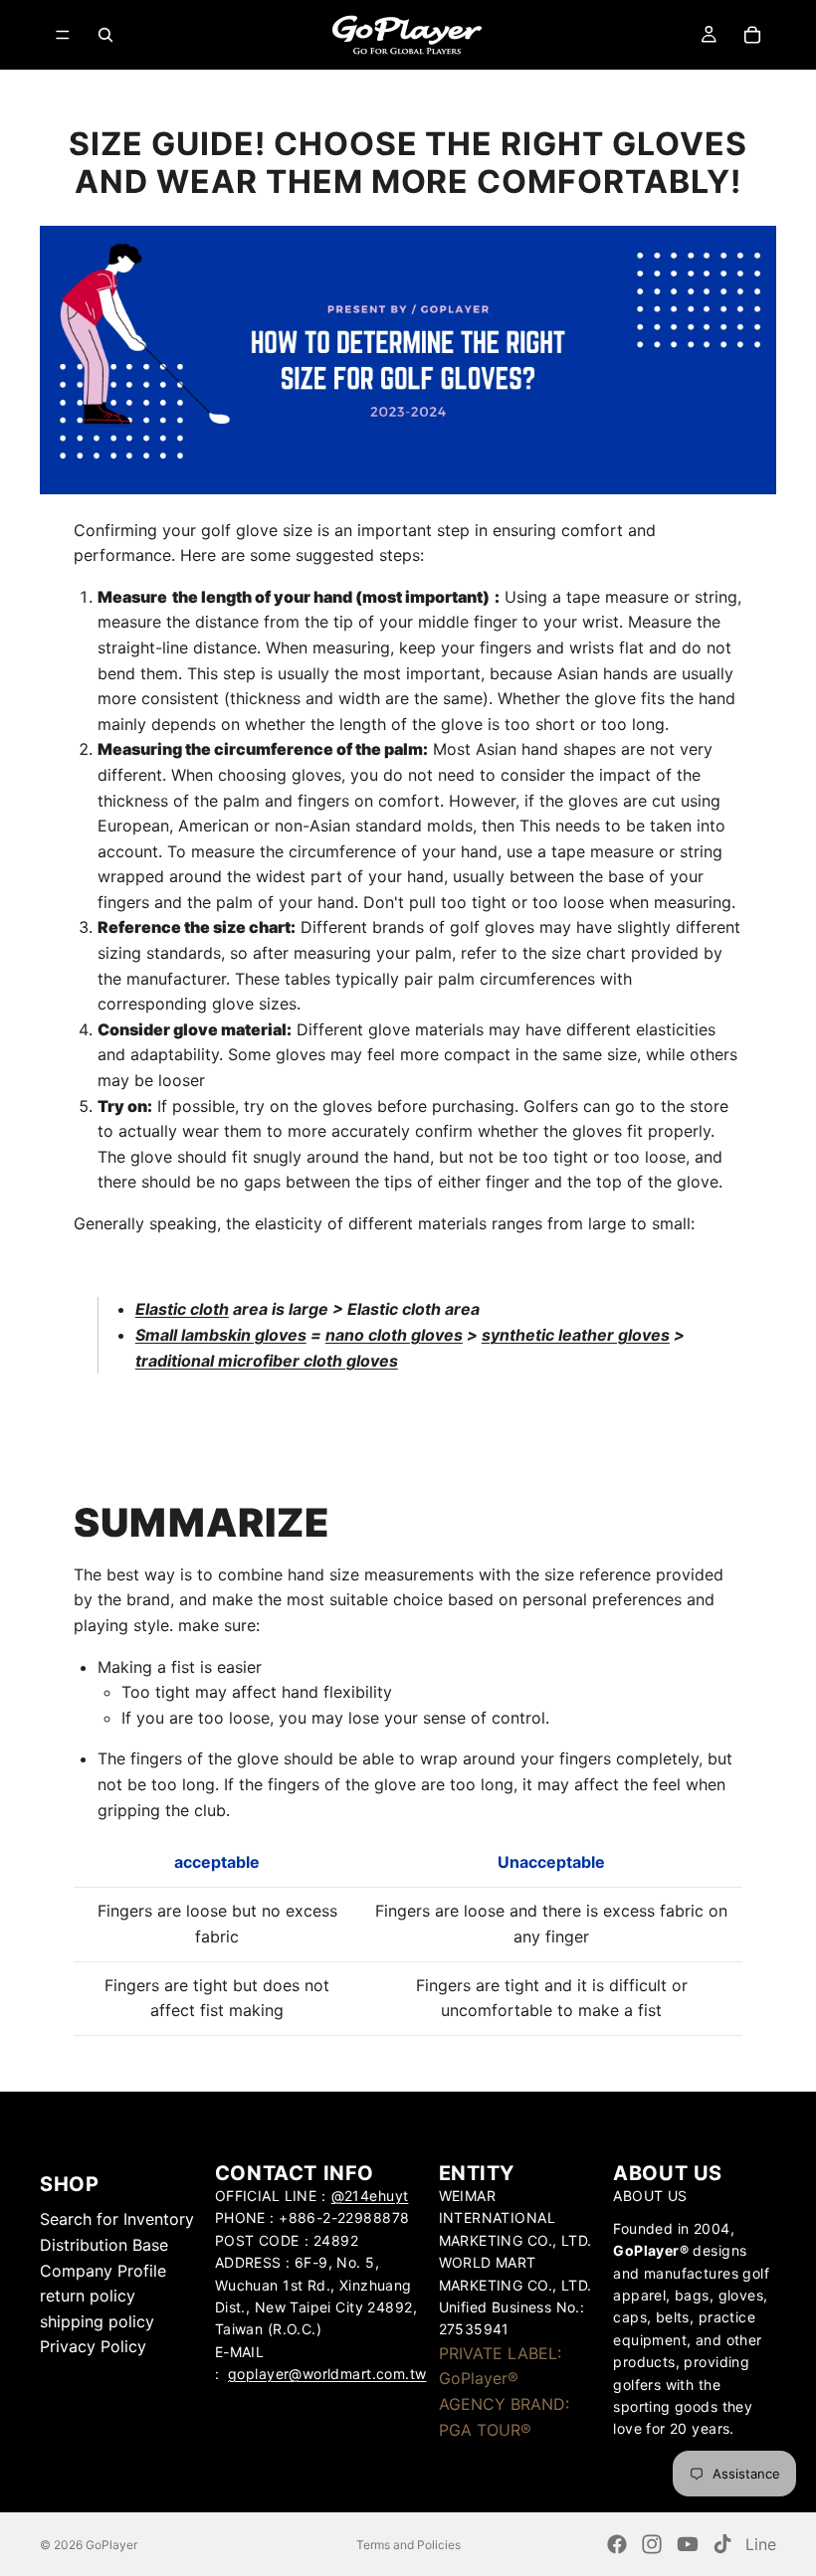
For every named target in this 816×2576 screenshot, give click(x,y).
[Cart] (752, 35)
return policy (88, 2296)
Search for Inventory (117, 2220)
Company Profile (103, 2271)
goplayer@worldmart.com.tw (327, 2374)
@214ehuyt (370, 2196)
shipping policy (97, 2321)
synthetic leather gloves (576, 1335)
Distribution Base (104, 2245)
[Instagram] (652, 2544)
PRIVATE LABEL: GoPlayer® (500, 2366)
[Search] (105, 35)
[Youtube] (688, 2544)
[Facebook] (617, 2544)
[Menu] (63, 35)
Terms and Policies (408, 2545)
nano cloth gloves (394, 1335)
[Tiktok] (722, 2544)
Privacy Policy (93, 2347)
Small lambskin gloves (221, 1335)
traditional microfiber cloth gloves (267, 1361)
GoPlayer (111, 2545)
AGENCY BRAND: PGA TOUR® (504, 2417)
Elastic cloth (182, 1309)
